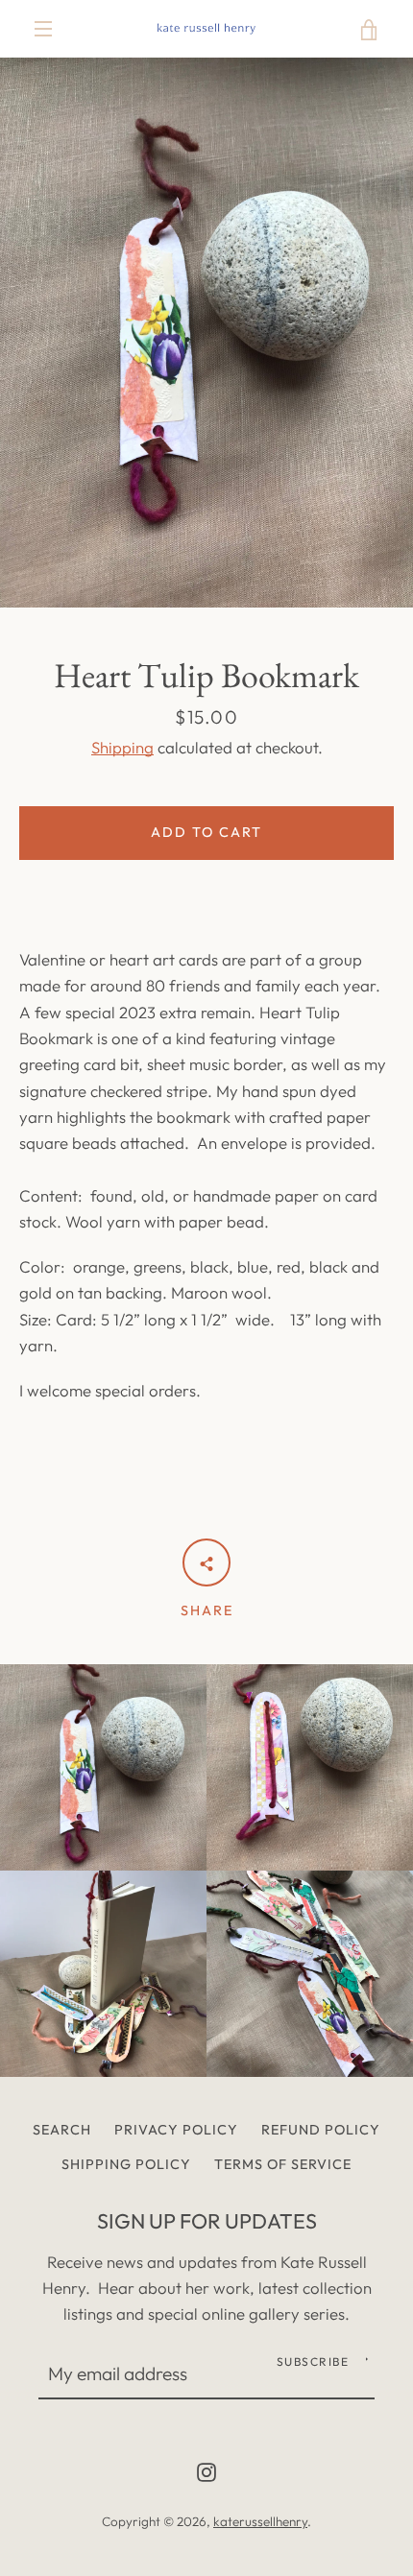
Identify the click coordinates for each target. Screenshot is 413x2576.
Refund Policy (321, 2130)
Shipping (122, 747)
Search (62, 2130)
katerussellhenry (260, 2521)
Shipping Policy (126, 2164)
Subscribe (313, 2361)
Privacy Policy (176, 2130)
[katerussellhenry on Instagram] (206, 2470)
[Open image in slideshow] (206, 333)
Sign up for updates (207, 2221)
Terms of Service (283, 2164)
